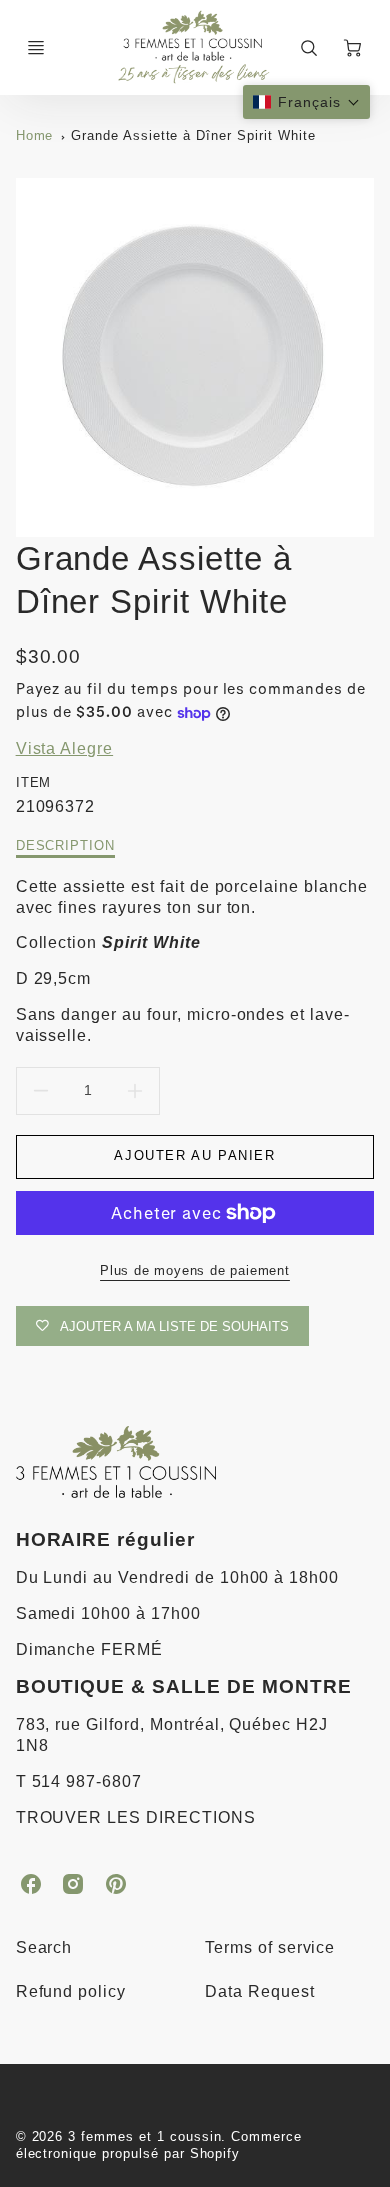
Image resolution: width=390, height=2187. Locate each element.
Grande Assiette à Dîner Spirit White (193, 135)
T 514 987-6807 (79, 1781)
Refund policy (71, 1991)
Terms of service (270, 1947)
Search (44, 1947)
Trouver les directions (136, 1817)
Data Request (260, 1991)
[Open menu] (36, 48)
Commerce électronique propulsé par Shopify (159, 2145)
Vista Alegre (65, 748)
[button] (306, 102)
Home (35, 135)
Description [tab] (66, 845)
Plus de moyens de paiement (195, 1270)
